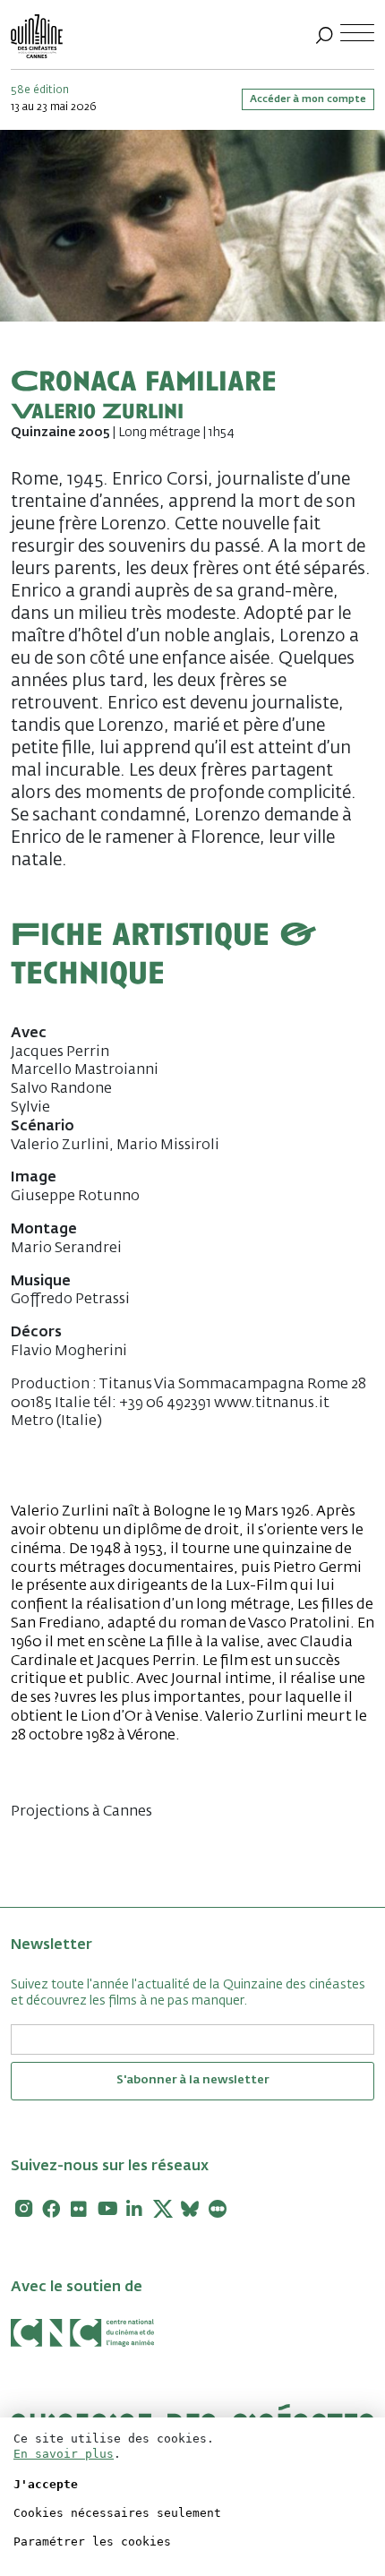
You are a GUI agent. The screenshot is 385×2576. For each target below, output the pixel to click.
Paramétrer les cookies (92, 2542)
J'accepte (46, 2484)
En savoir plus (64, 2454)
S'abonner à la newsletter (192, 2080)
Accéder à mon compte (308, 99)
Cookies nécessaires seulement (117, 2513)
